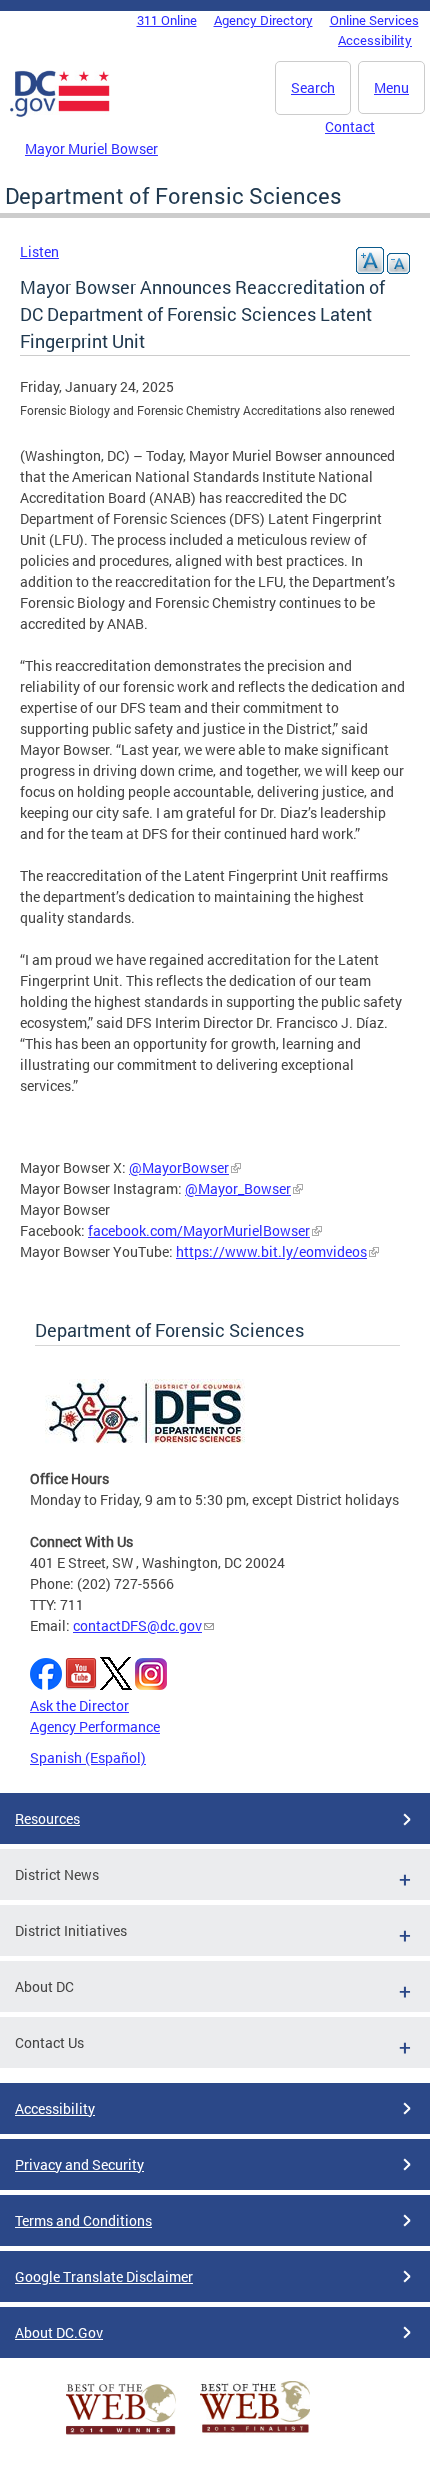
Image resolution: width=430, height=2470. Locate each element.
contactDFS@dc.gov (137, 1625)
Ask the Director (79, 1705)
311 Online (167, 20)
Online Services (374, 20)
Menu (391, 87)
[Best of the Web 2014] (121, 2434)
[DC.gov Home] (60, 113)
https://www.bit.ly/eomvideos (271, 1251)
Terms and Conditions (83, 2220)
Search (313, 87)
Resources (47, 1818)
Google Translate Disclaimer (104, 2276)
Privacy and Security (79, 2164)
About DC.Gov (59, 2332)
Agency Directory (263, 20)
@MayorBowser (179, 1167)
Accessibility (375, 40)
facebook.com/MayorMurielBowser (199, 1230)
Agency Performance (95, 1726)
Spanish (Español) (88, 1757)
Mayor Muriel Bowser (91, 148)
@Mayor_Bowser (238, 1188)
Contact (350, 126)
